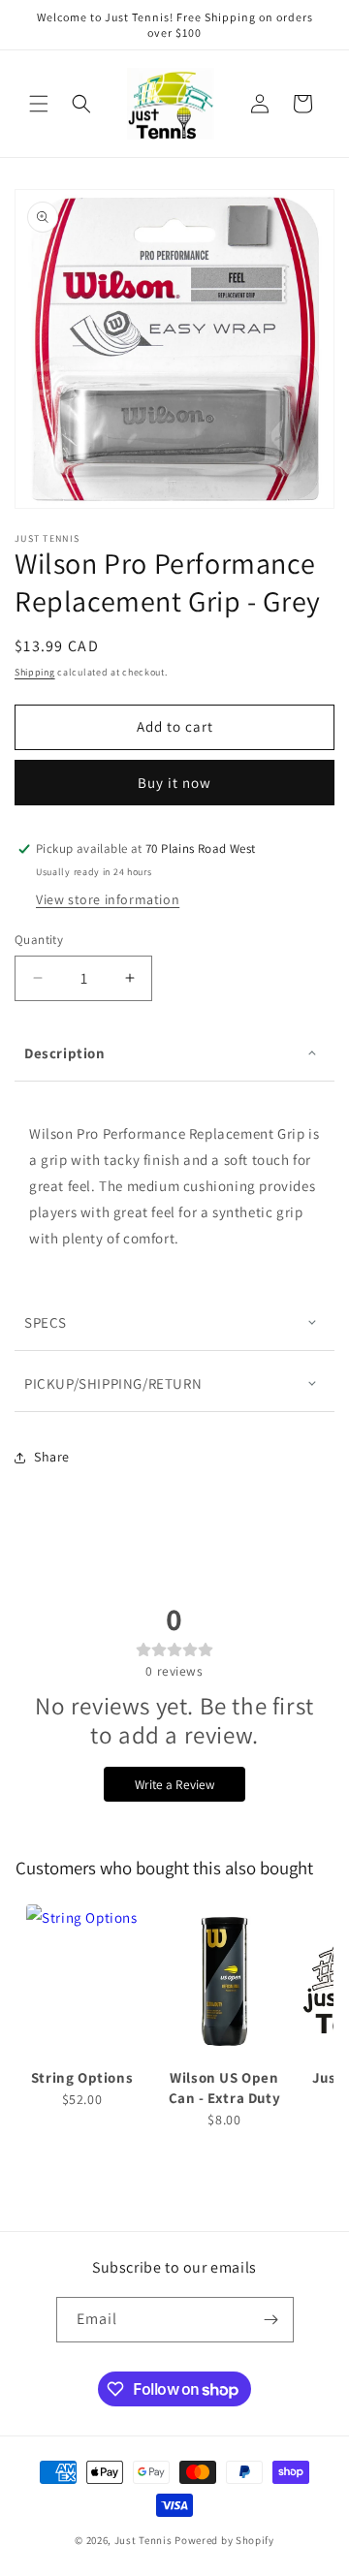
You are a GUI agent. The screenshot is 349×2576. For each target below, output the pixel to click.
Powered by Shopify (224, 2540)
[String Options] (82, 1982)
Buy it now (174, 783)
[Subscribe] (271, 2320)
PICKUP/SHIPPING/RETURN (113, 1383)
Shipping (35, 672)
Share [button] (52, 1457)
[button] (39, 104)
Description (65, 1053)
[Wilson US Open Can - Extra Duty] (224, 1982)
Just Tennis (143, 2540)
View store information (108, 899)
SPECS (46, 1322)
